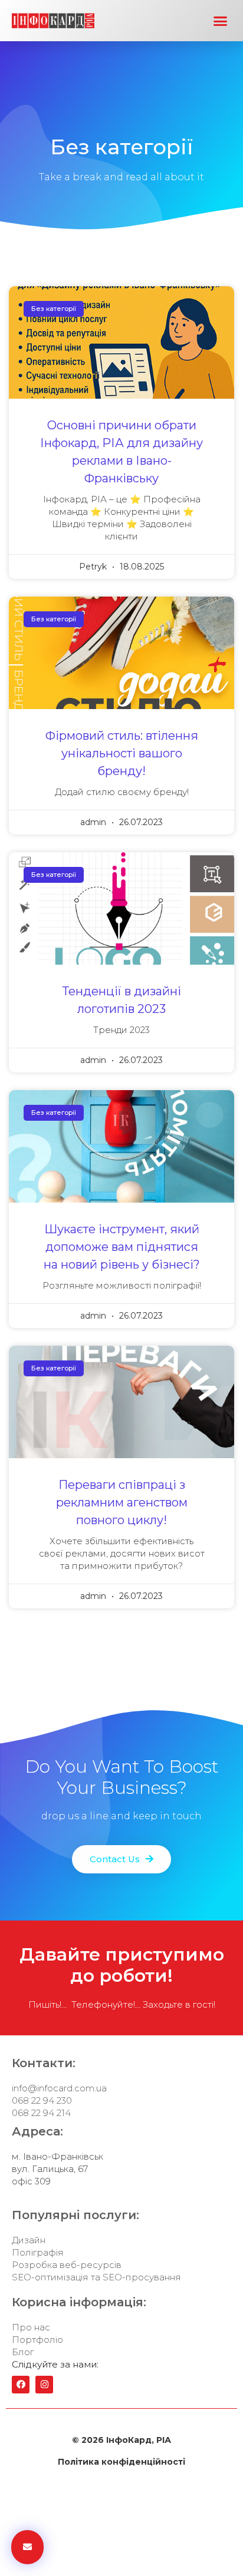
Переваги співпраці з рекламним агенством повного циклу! (122, 1502)
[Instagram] (44, 2385)
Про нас (31, 2327)
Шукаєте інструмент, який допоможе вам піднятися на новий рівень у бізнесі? (122, 1247)
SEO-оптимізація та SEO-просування (96, 2277)
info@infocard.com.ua (59, 2088)
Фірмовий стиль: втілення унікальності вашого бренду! (122, 753)
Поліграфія (38, 2252)
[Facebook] (21, 2385)
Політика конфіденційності (121, 2462)
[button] (221, 21)
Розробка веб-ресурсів (67, 2265)
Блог (23, 2352)
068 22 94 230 (42, 2100)
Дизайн (29, 2240)
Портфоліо (37, 2340)
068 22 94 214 (41, 2113)
